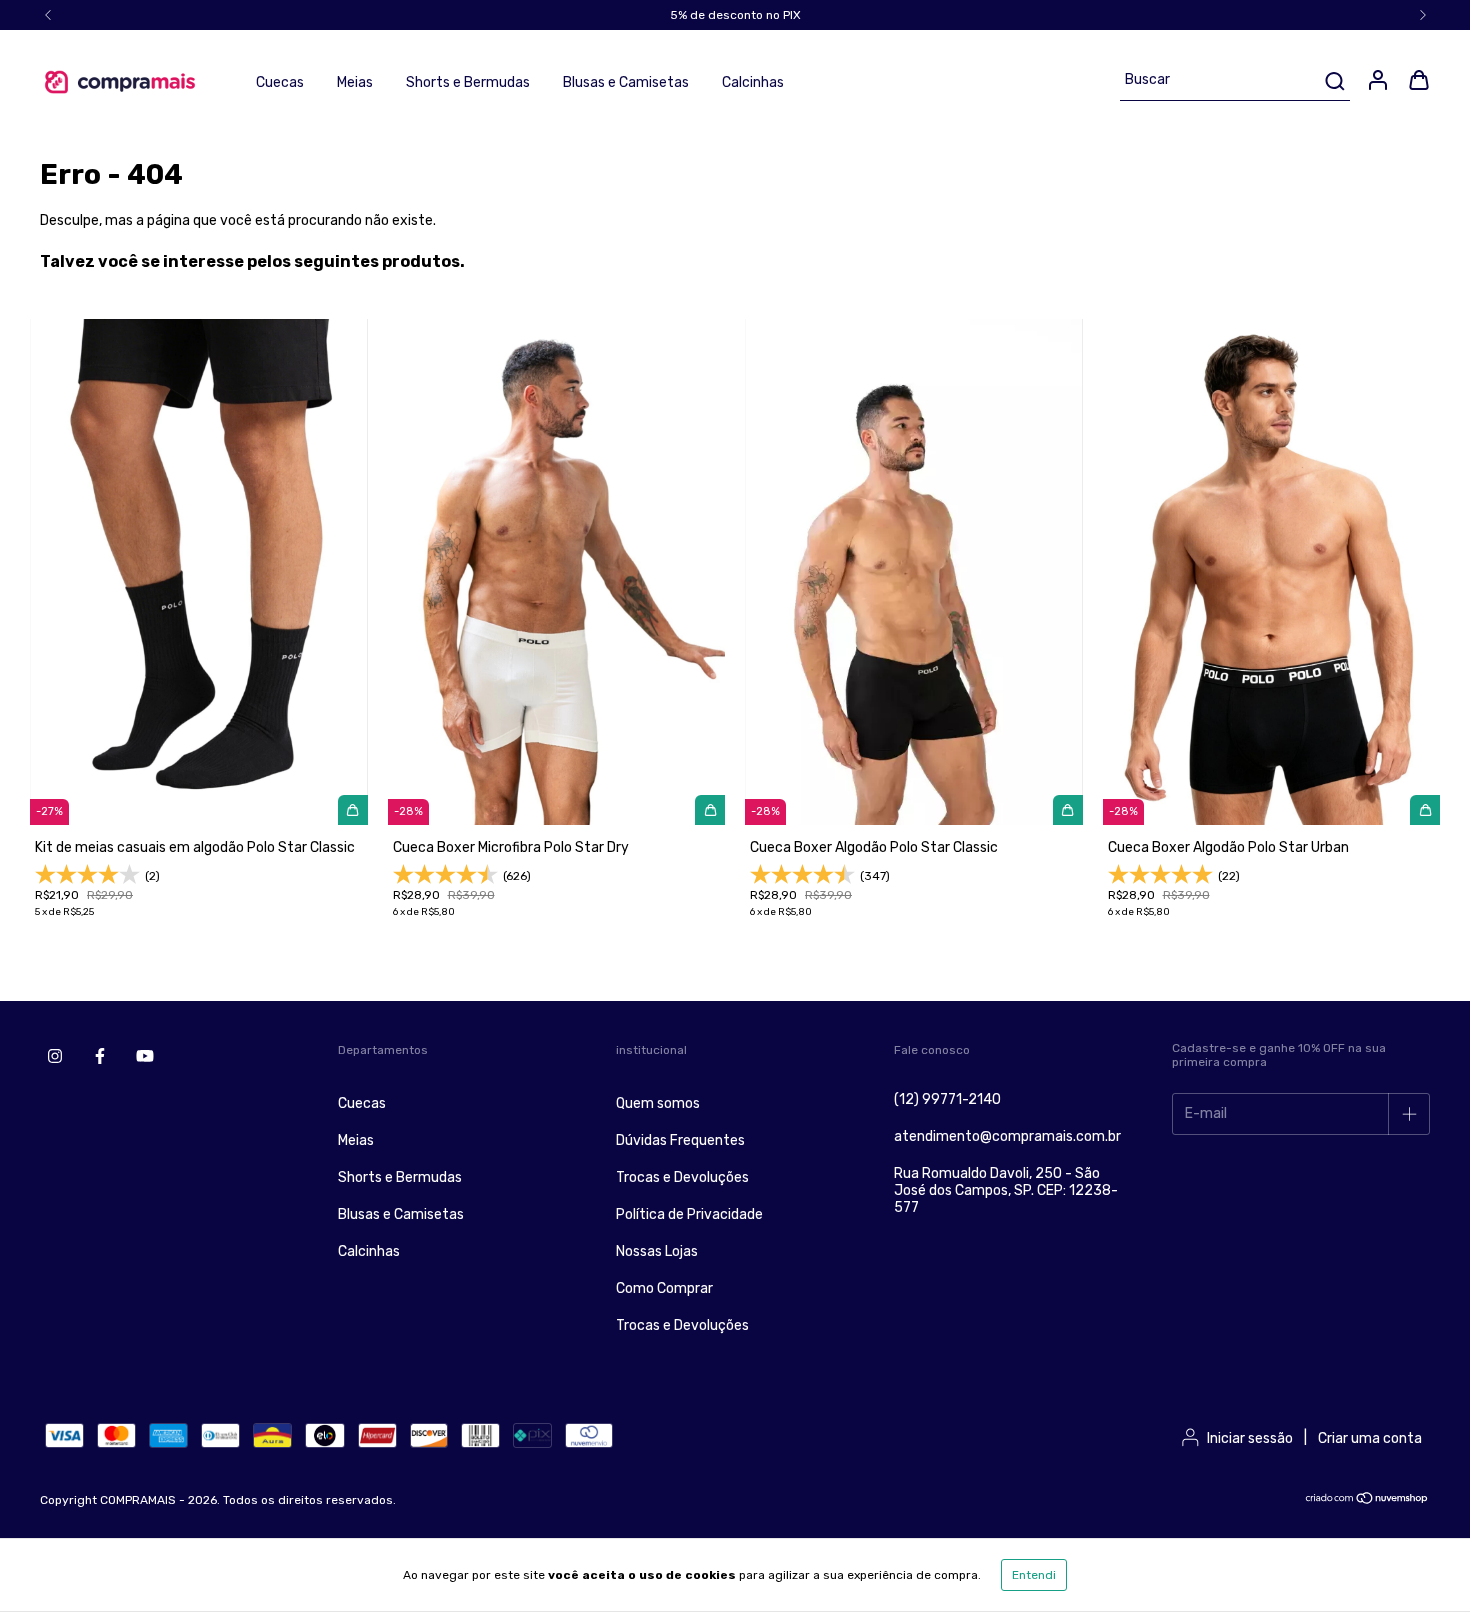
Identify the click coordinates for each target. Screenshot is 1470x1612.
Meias (355, 82)
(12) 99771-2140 (947, 1099)
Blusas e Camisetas (626, 82)
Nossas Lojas (657, 1251)
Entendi (1034, 1575)
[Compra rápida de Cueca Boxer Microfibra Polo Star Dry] (710, 810)
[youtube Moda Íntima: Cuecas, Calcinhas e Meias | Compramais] (145, 1056)
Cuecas (280, 82)
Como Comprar (664, 1288)
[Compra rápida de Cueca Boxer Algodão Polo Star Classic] (1068, 810)
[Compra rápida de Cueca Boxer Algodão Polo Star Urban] (1425, 810)
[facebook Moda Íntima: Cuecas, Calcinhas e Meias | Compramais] (100, 1056)
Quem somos (658, 1103)
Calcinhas (753, 82)
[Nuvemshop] (1367, 1501)
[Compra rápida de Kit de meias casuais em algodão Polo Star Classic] (353, 810)
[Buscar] (1333, 81)
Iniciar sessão (1250, 1438)
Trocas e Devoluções (682, 1177)
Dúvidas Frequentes (680, 1140)
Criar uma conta (1370, 1438)
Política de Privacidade (689, 1214)
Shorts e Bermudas (468, 82)
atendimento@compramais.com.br (1007, 1136)
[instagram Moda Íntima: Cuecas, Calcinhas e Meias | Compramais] (55, 1056)
